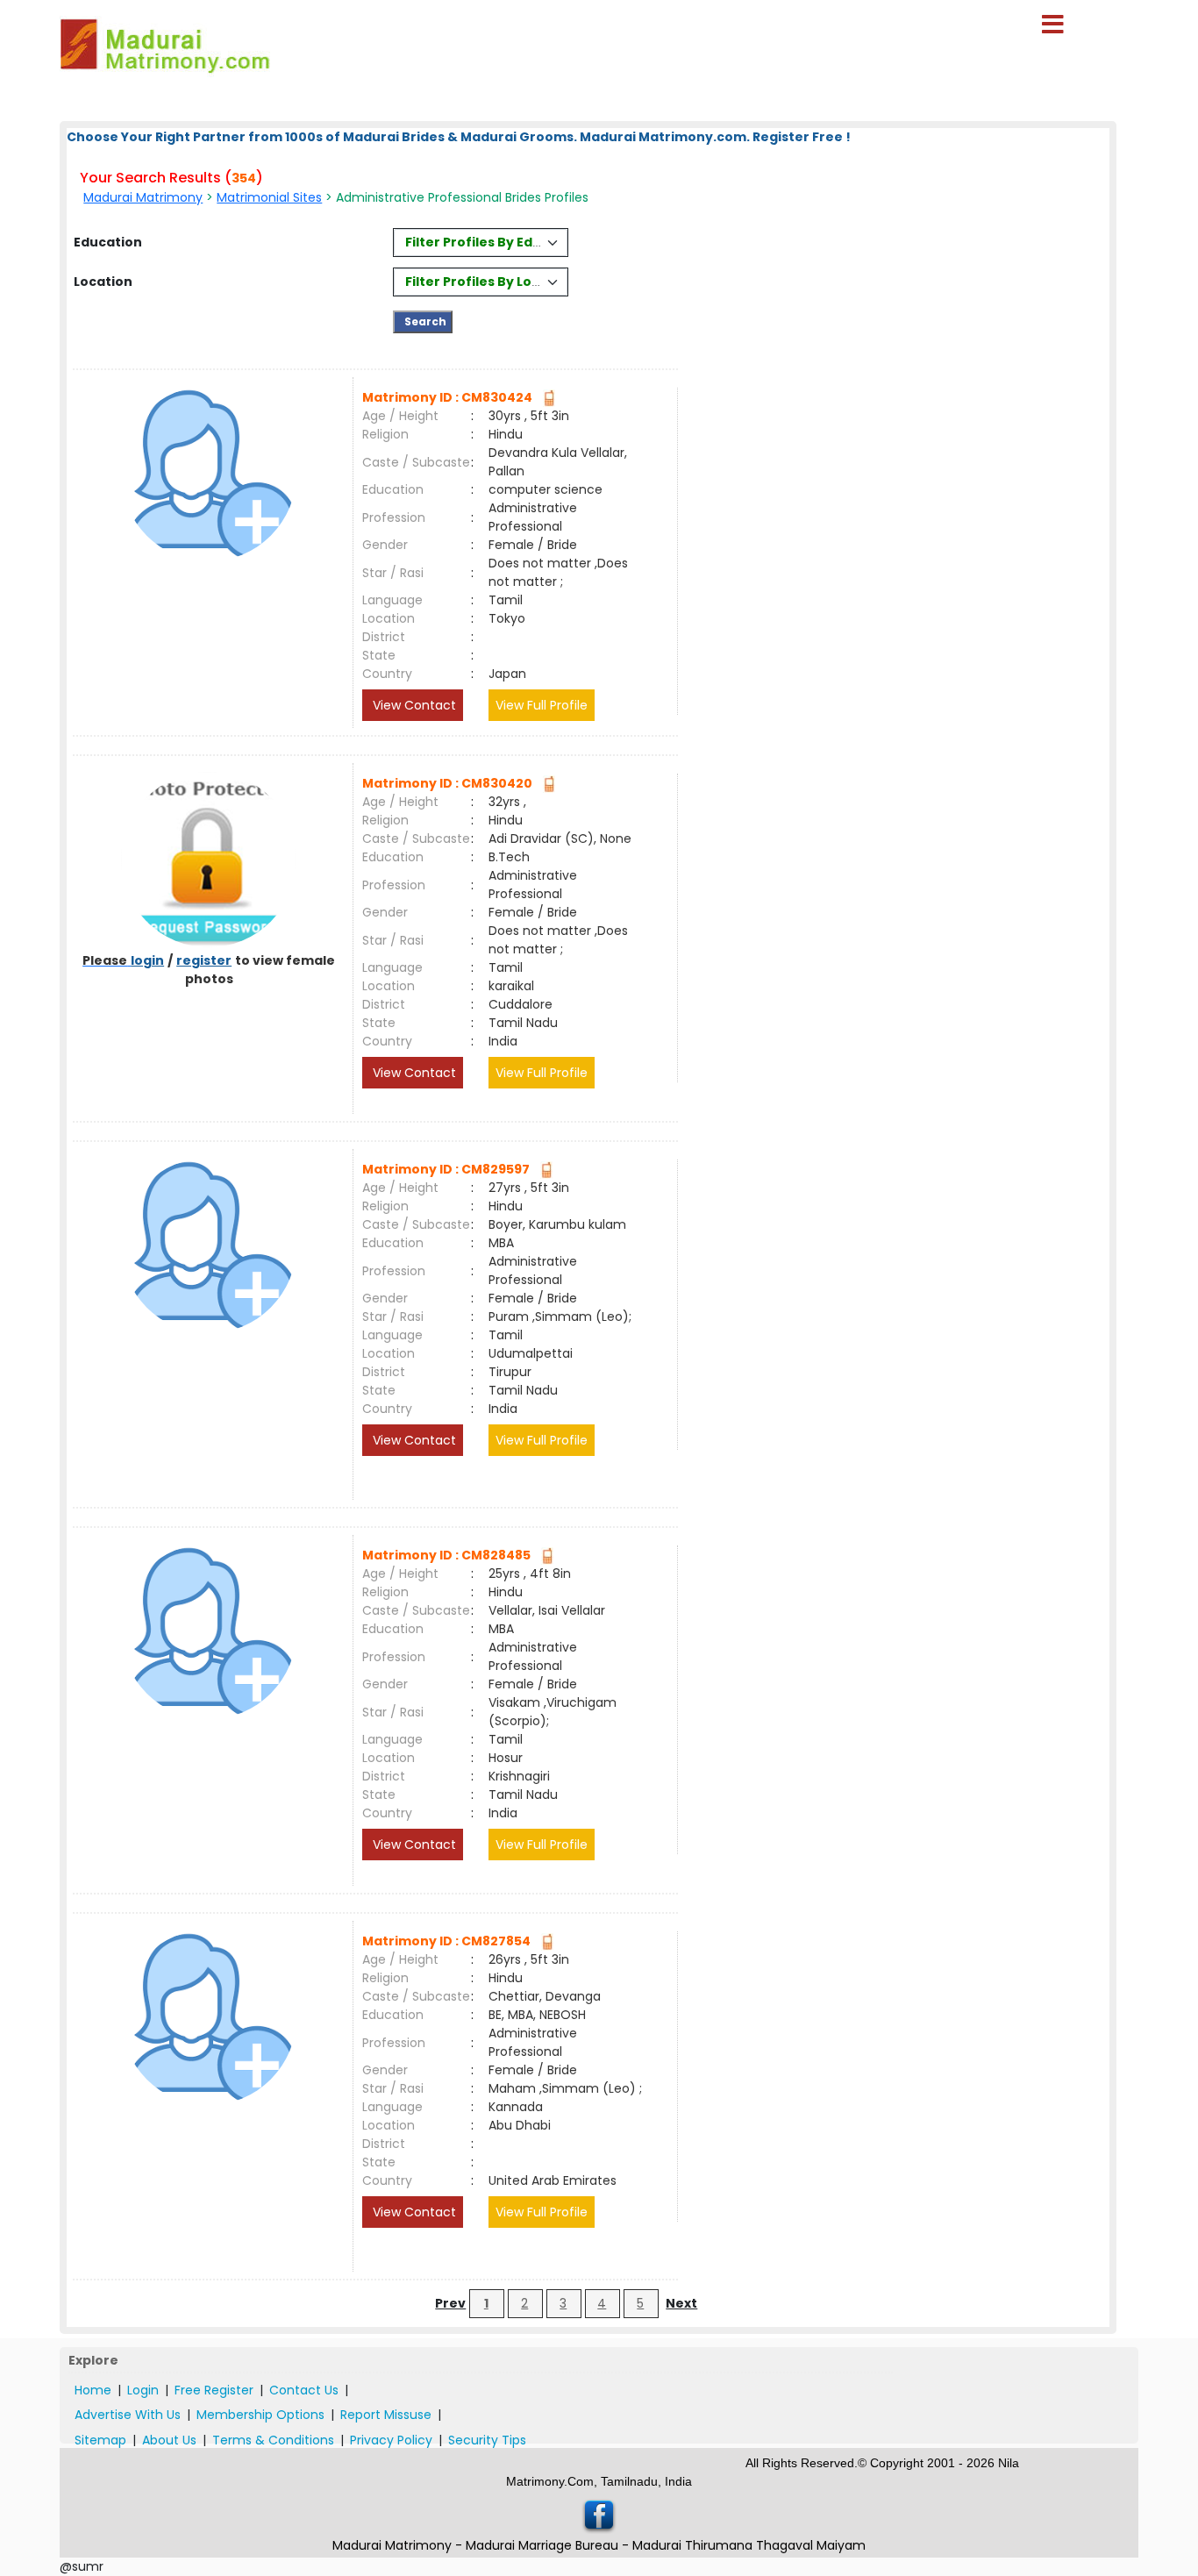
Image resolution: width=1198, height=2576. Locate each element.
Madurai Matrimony (143, 197)
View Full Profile (542, 705)
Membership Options (260, 2415)
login (147, 960)
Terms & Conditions (273, 2440)
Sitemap (100, 2440)
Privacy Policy (391, 2440)
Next (681, 2303)
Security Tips (487, 2440)
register (204, 960)
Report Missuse (386, 2415)
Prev (450, 2303)
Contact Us (304, 2390)
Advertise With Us (128, 2415)
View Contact (413, 705)
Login (143, 2390)
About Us (169, 2440)
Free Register (214, 2390)
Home (93, 2390)
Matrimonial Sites (269, 197)
